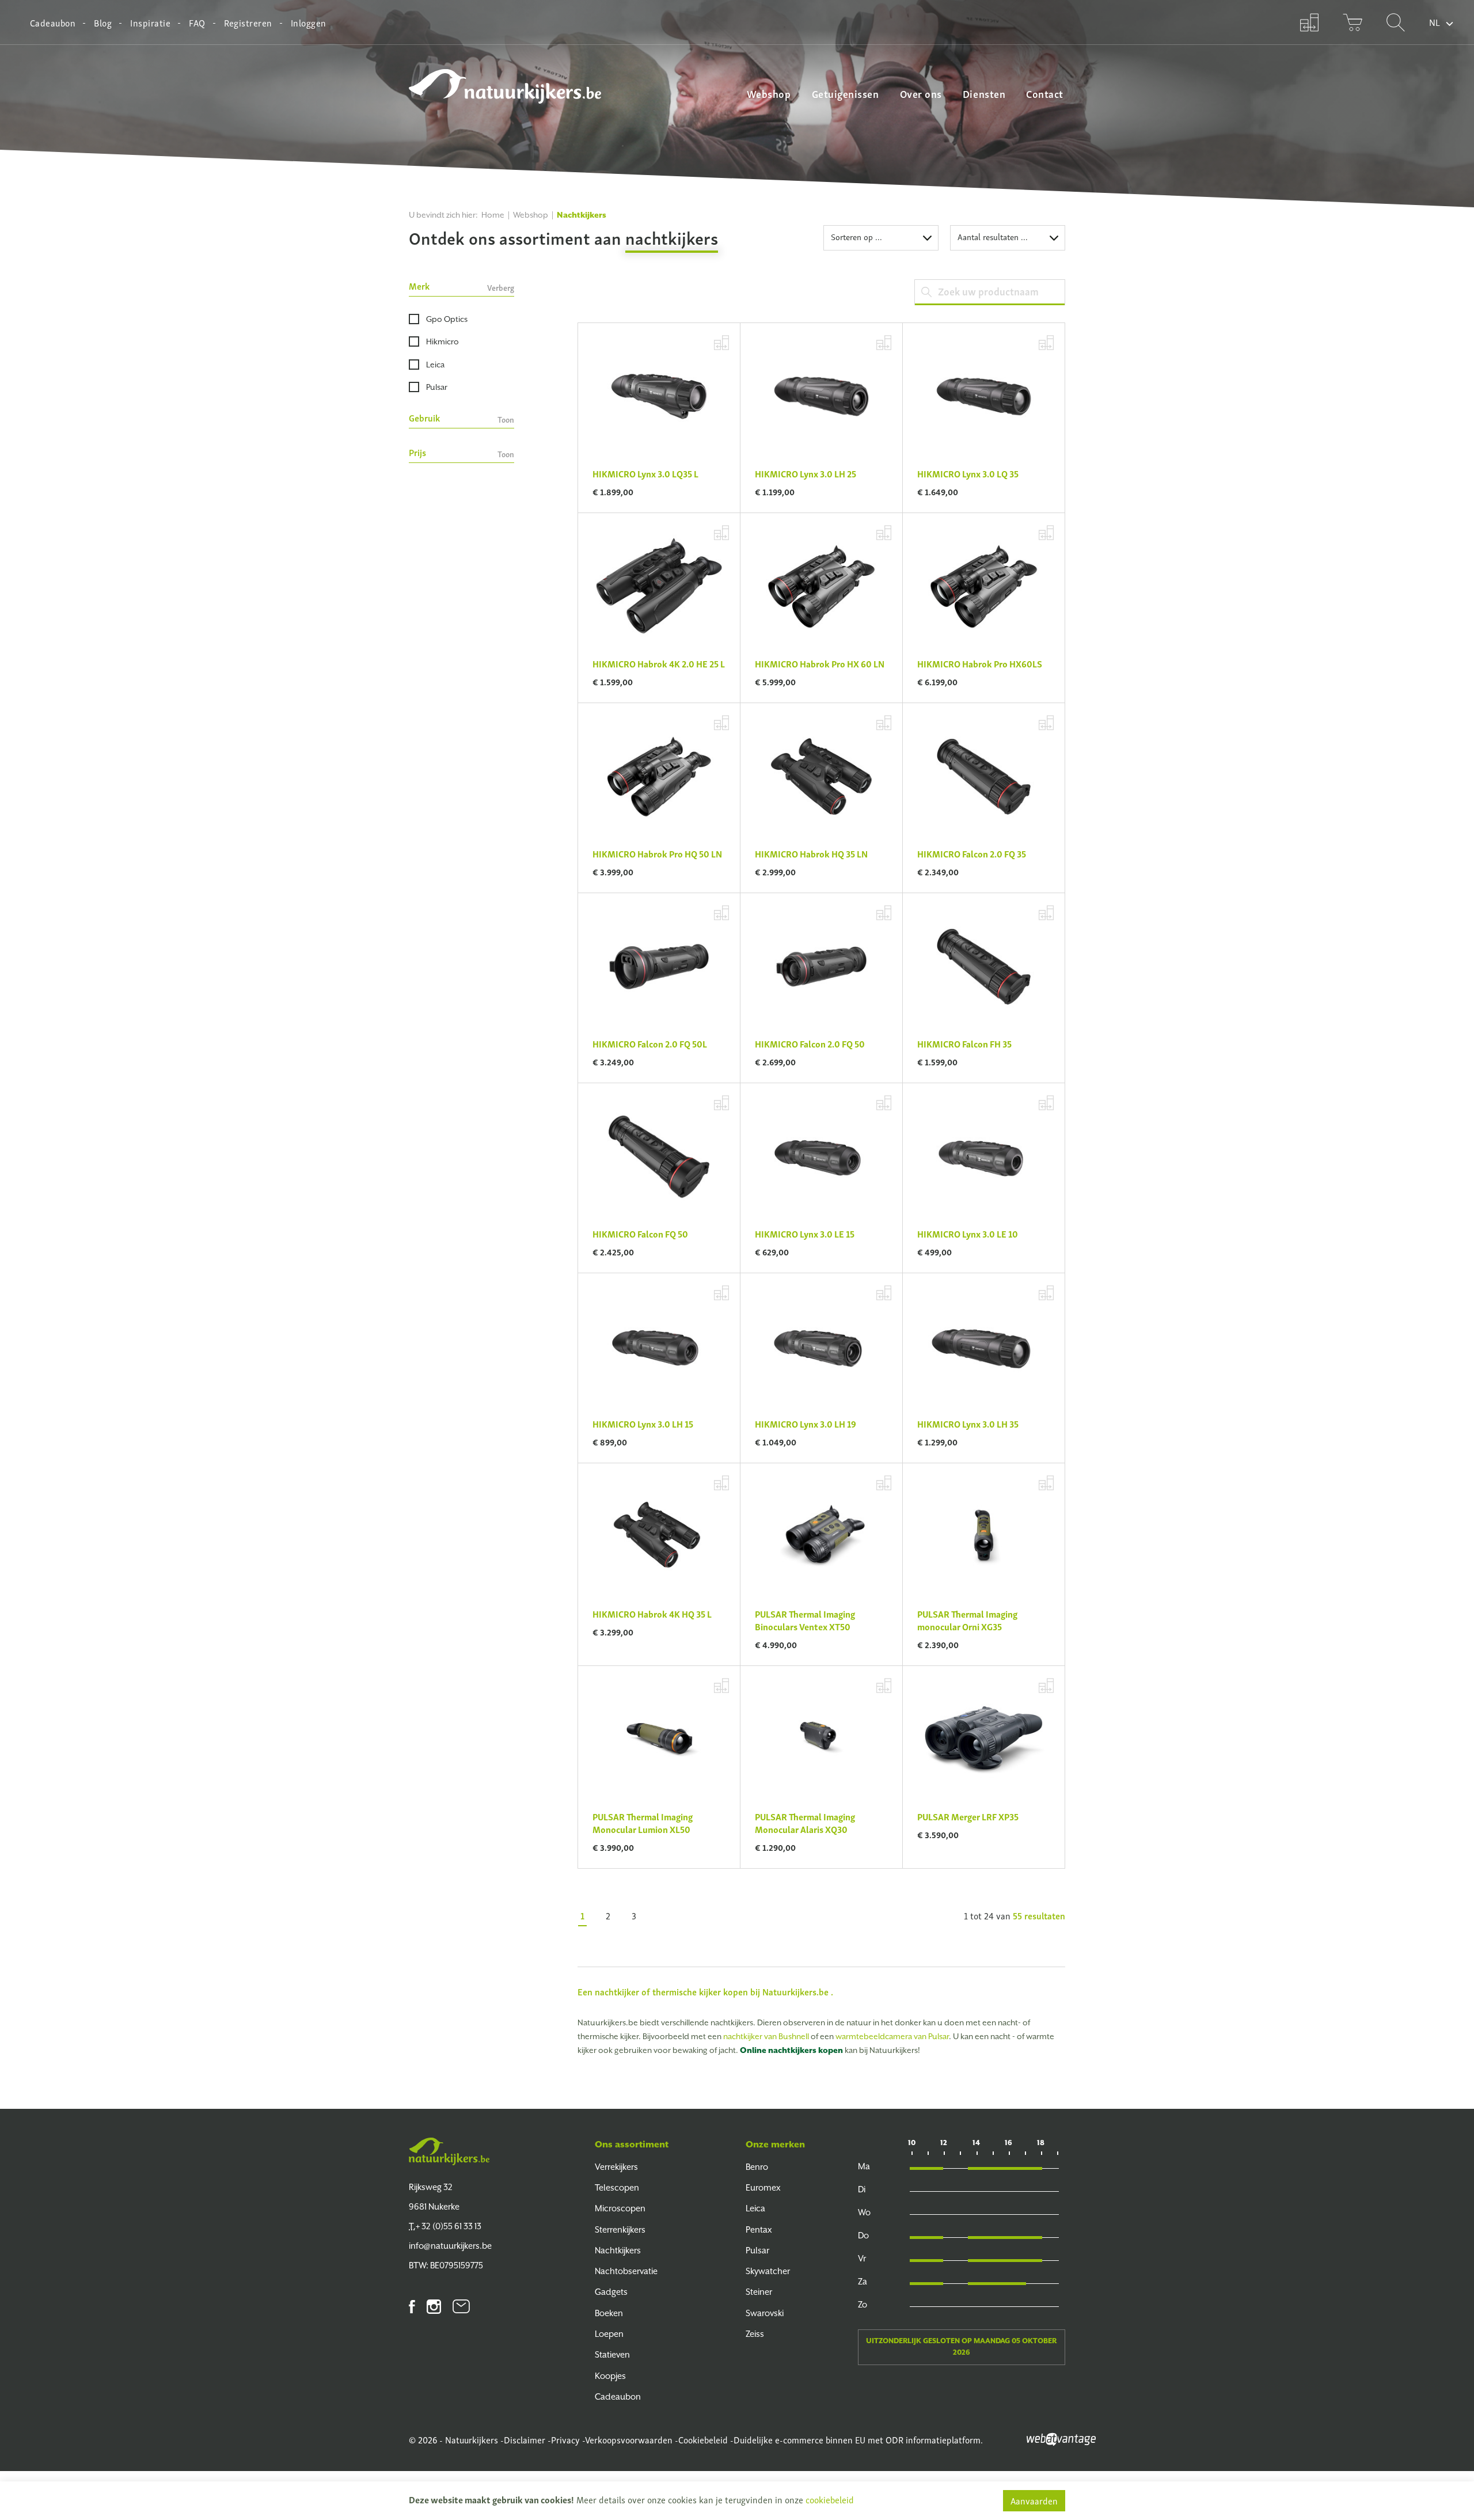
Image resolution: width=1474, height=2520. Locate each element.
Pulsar (437, 387)
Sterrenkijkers (620, 2229)
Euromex (763, 2187)
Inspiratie (150, 22)
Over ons (921, 93)
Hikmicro (442, 341)
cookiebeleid (830, 2499)
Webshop (769, 93)
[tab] (461, 288)
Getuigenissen (846, 93)
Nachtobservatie (626, 2271)
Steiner (759, 2292)
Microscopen (620, 2208)
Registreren (248, 22)
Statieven (612, 2354)
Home (493, 215)
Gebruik (461, 418)
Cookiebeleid (703, 2439)
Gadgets (611, 2292)
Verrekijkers (616, 2167)
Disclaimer (525, 2439)
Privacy (565, 2439)
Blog (103, 22)
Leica (435, 365)
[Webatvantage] (1061, 2438)
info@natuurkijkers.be (450, 2246)
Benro (757, 2167)
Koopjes (610, 2376)
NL (1435, 22)
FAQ (197, 22)
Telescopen (617, 2187)
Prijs (461, 453)
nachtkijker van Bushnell (766, 2036)
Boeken (609, 2313)
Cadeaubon (53, 22)
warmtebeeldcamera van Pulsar (892, 2036)
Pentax (759, 2229)
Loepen (609, 2334)
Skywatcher (768, 2271)
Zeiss (755, 2334)
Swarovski (765, 2313)
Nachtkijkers (618, 2250)
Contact (1045, 93)
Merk (461, 286)
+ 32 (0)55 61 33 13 (445, 2226)
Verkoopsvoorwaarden (629, 2439)
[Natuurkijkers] (449, 2151)
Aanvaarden (1034, 2500)
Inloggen (309, 22)
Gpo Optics (447, 319)
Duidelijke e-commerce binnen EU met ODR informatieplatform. (858, 2439)
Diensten (984, 93)
